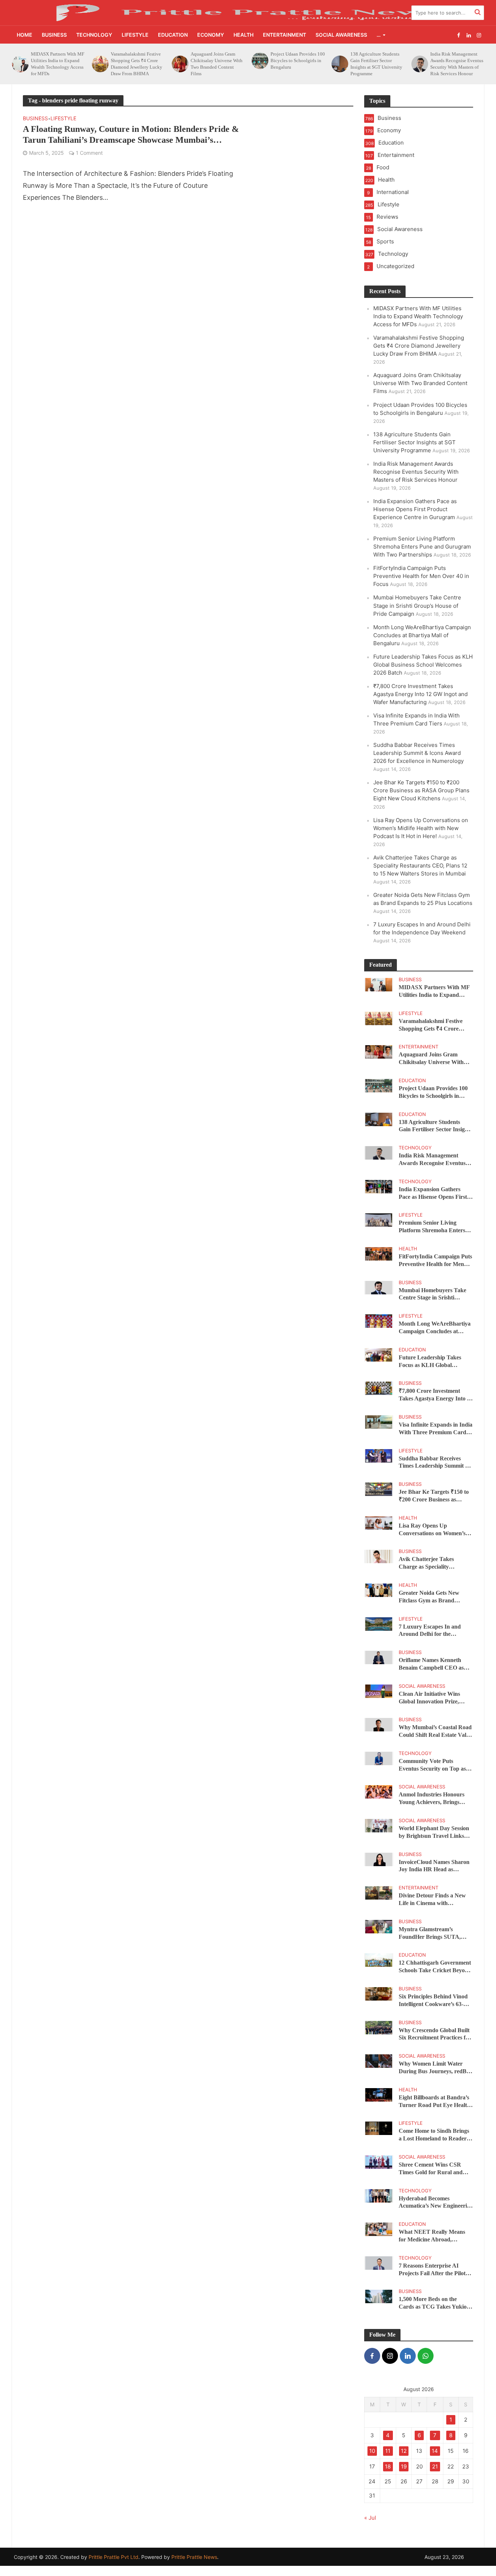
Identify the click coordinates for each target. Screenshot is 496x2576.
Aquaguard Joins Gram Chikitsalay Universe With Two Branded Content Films (137, 64)
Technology (94, 35)
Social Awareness (341, 35)
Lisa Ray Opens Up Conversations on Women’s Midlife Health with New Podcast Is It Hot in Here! (421, 828)
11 (388, 2451)
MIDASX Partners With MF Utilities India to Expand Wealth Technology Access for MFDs (418, 316)
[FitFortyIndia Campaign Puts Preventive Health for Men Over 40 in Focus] (379, 1253)
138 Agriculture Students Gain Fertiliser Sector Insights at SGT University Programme (296, 64)
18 (388, 2466)
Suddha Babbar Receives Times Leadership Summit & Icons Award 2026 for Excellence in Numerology (418, 753)
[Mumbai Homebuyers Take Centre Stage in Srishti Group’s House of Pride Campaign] (379, 1287)
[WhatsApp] (426, 2356)
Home (25, 35)
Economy (211, 35)
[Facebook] (372, 2356)
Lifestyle (135, 35)
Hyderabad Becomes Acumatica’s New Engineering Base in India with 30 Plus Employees (436, 2203)
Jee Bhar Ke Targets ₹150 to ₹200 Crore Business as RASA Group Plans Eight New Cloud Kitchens (421, 790)
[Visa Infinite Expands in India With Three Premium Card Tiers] (379, 1422)
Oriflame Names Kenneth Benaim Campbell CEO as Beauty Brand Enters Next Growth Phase (432, 1664)
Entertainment (284, 35)
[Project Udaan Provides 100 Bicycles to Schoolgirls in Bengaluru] (179, 61)
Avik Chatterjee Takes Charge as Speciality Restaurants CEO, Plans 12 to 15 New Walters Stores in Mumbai (420, 866)
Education (173, 35)
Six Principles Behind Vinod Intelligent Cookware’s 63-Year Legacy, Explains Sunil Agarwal (433, 2001)
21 (435, 2466)
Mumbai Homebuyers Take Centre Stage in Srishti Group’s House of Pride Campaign (417, 605)
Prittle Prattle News (194, 2557)
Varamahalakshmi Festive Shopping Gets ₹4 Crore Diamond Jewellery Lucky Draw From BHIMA (57, 64)
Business (54, 35)
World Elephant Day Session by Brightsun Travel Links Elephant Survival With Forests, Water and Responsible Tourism (434, 1833)
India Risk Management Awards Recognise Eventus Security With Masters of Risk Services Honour (377, 64)
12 (404, 2451)
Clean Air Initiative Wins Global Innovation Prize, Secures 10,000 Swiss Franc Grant (432, 1698)
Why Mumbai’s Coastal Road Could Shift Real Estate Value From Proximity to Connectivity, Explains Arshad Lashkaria (435, 1732)
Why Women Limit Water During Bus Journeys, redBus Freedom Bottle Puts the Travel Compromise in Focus (435, 2068)
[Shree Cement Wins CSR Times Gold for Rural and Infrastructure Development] (379, 2162)
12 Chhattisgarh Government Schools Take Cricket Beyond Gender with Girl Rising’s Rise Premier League (435, 1967)
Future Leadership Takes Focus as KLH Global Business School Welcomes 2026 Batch (423, 665)
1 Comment (89, 153)
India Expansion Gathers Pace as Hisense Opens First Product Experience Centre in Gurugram (457, 64)
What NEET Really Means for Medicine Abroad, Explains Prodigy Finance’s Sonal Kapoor (432, 2236)
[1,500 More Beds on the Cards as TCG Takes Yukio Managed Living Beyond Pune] (379, 2296)
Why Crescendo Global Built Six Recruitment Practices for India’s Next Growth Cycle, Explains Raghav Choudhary (435, 2035)
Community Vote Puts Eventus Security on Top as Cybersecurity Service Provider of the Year (432, 1765)
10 (372, 2451)
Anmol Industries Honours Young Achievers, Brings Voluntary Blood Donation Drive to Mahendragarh (432, 1799)
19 (404, 2466)
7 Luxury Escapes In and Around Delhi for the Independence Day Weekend (434, 1631)
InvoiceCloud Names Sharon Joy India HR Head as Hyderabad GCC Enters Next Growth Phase (435, 1866)
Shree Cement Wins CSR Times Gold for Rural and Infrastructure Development (433, 2169)
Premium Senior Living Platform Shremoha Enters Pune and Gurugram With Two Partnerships (422, 547)
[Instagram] (390, 2356)
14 (435, 2451)
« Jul (370, 2518)
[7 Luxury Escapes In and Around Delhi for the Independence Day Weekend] (379, 1623)
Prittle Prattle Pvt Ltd (113, 2557)
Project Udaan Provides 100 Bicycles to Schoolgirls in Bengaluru (218, 60)
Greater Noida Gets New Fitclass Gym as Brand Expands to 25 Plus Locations (435, 1597)
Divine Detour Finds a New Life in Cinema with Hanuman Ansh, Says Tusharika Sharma (432, 1900)
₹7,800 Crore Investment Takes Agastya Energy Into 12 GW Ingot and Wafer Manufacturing (420, 694)
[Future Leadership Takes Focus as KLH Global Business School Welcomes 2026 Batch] (379, 1354)
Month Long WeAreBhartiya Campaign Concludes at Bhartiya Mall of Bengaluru (422, 635)
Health (243, 35)
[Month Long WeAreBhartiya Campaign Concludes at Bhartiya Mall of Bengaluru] (379, 1321)
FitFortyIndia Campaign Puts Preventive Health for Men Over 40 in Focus (421, 576)
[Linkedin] (408, 2356)
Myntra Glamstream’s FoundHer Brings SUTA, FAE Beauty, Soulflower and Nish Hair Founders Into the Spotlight (434, 1934)
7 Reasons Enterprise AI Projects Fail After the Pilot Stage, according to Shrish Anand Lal (432, 2270)
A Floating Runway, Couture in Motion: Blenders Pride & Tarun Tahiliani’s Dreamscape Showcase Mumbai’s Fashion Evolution (131, 135)
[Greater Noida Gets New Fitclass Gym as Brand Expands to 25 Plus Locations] (379, 1590)
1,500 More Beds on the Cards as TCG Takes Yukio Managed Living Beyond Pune (433, 2303)
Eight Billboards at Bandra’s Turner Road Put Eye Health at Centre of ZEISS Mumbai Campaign (434, 2102)
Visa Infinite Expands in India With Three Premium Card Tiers (436, 1429)
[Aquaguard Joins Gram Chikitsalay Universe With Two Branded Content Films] (99, 64)
